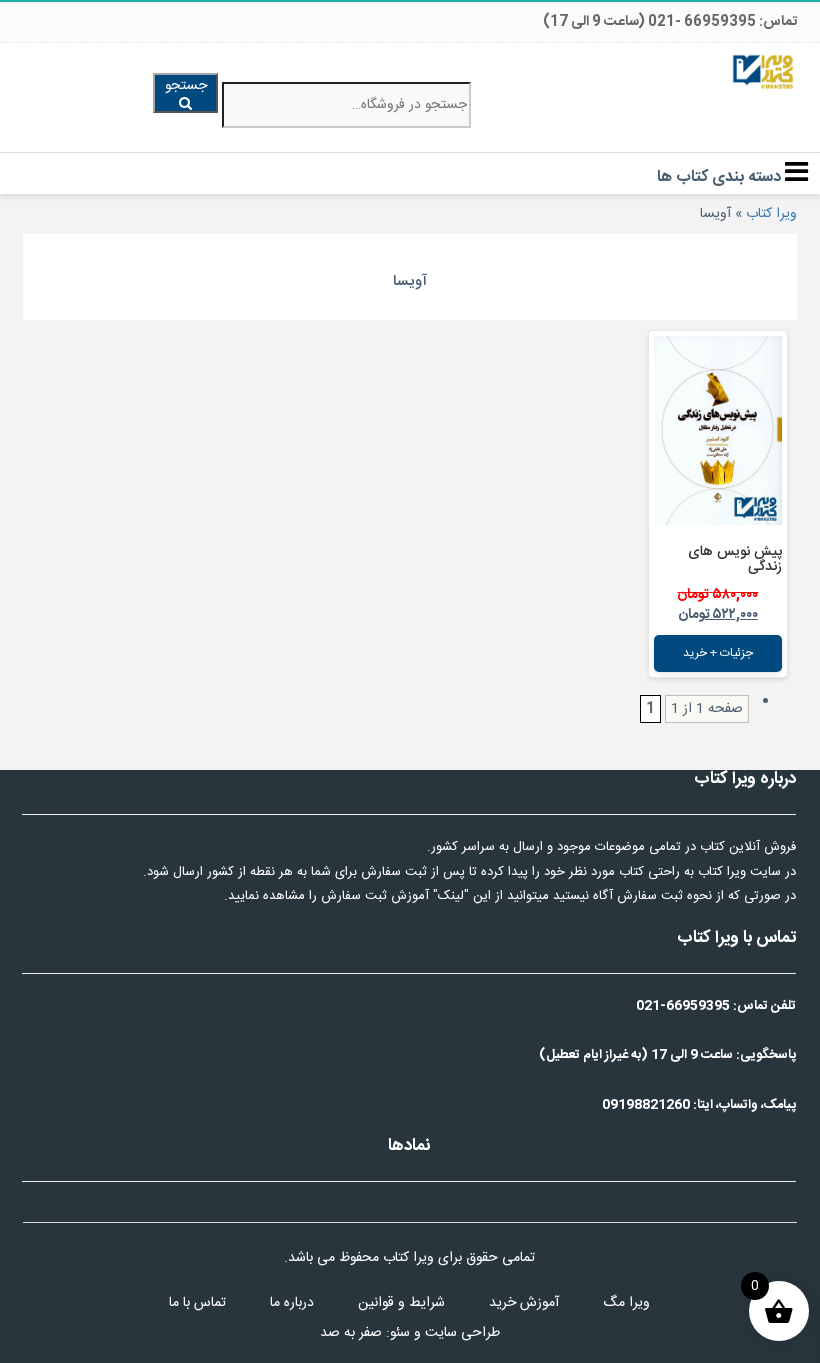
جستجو (186, 86)
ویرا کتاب (771, 214)
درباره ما (292, 1303)
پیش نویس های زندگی (735, 559)
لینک (451, 896)
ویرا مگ (626, 1303)
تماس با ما (197, 1303)
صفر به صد (351, 1333)
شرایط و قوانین (401, 1303)
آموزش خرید (524, 1303)
